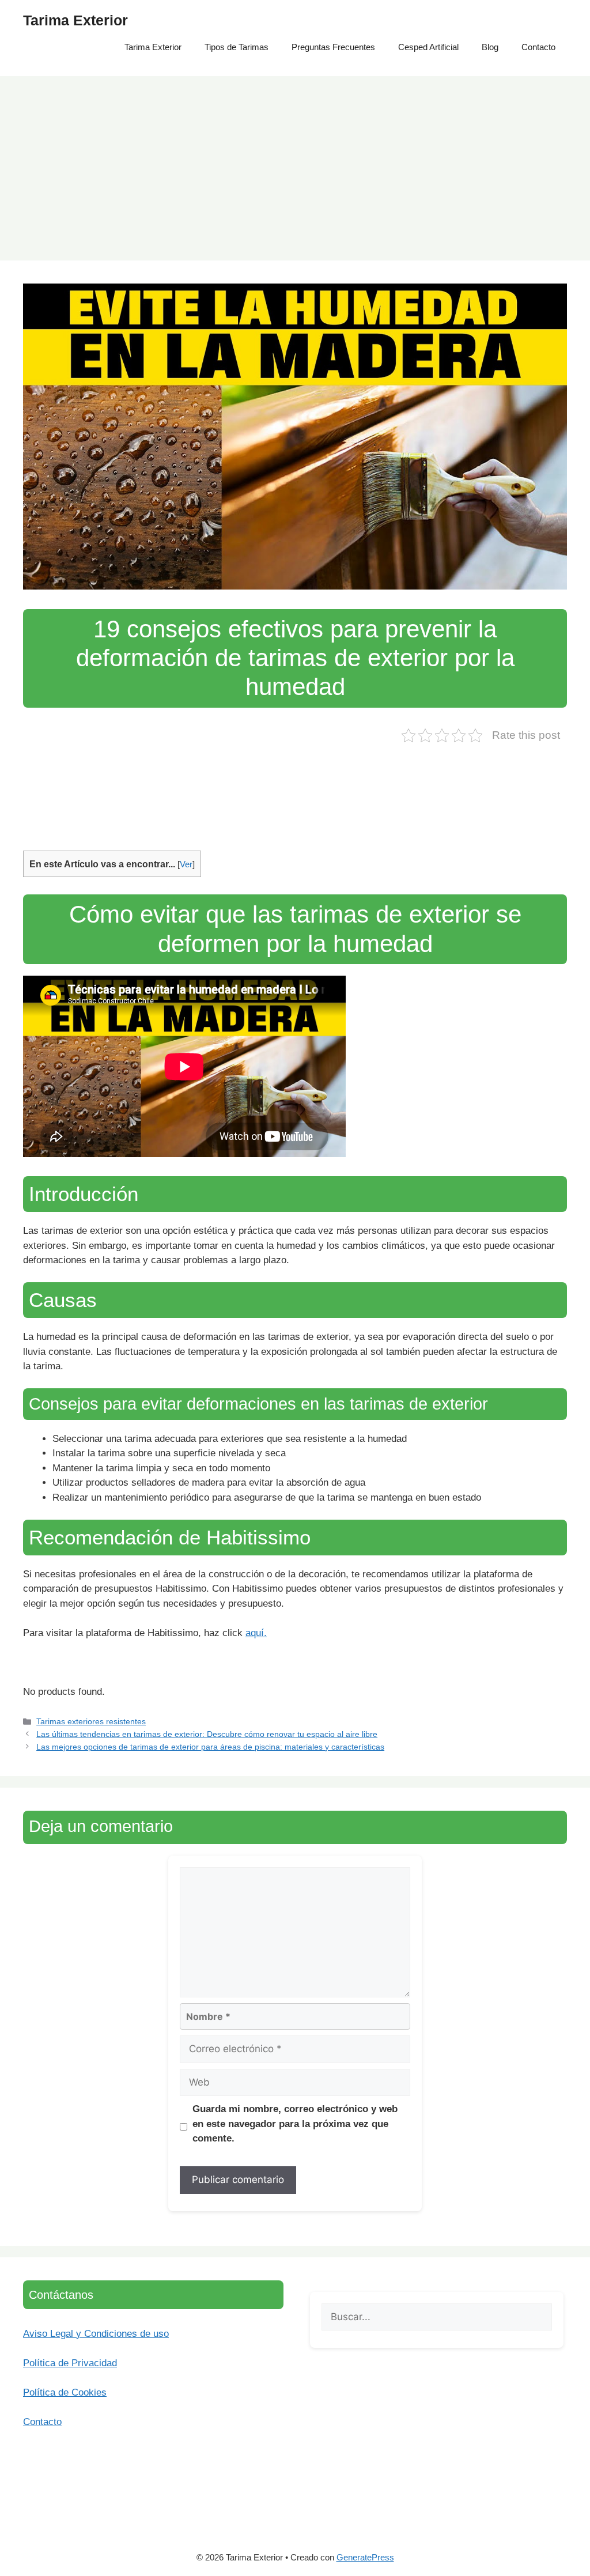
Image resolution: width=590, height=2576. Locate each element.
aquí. (256, 1633)
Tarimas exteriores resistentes (91, 1721)
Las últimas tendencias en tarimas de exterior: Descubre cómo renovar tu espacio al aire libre (207, 1734)
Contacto (538, 47)
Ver (186, 864)
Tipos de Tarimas (237, 47)
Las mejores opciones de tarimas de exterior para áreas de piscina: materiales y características (210, 1747)
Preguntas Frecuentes (333, 47)
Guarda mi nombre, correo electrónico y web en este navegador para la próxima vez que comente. (295, 2124)
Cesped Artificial (428, 47)
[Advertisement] (295, 163)
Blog (490, 47)
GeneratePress (365, 2557)
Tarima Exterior (75, 20)
